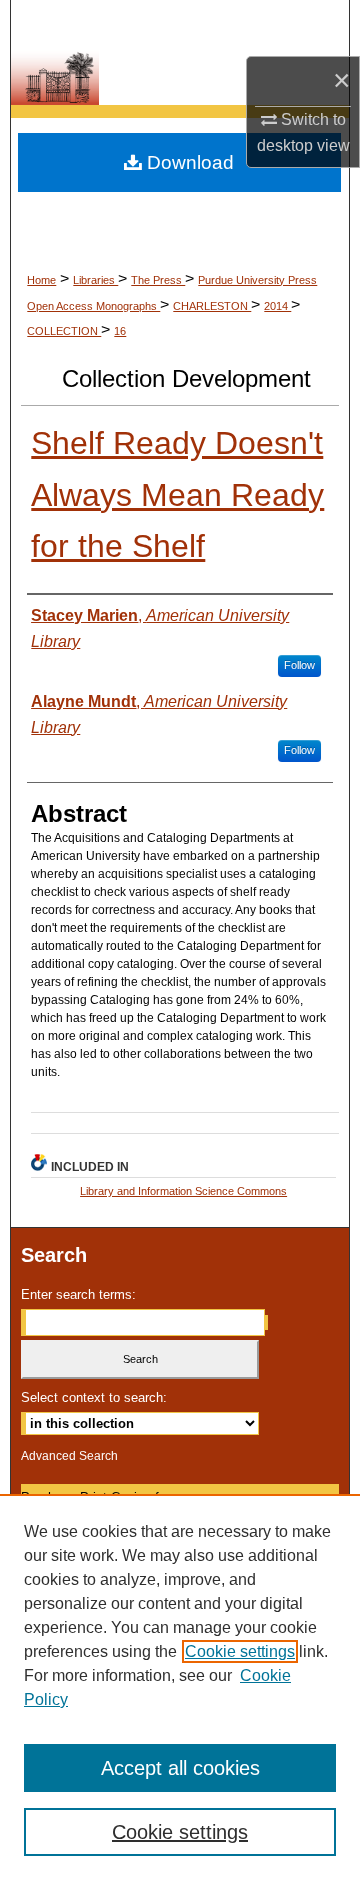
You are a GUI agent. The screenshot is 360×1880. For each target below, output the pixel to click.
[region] (180, 1687)
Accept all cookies (180, 1768)
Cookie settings (240, 1651)
